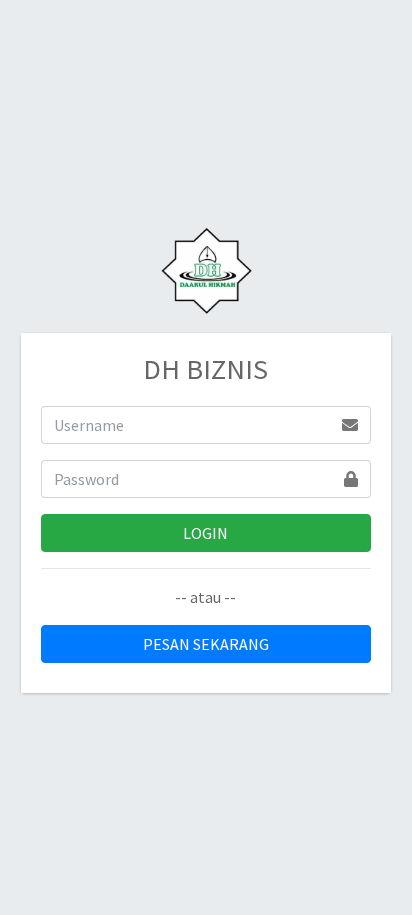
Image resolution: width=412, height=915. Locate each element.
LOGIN (205, 533)
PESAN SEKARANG (206, 644)
